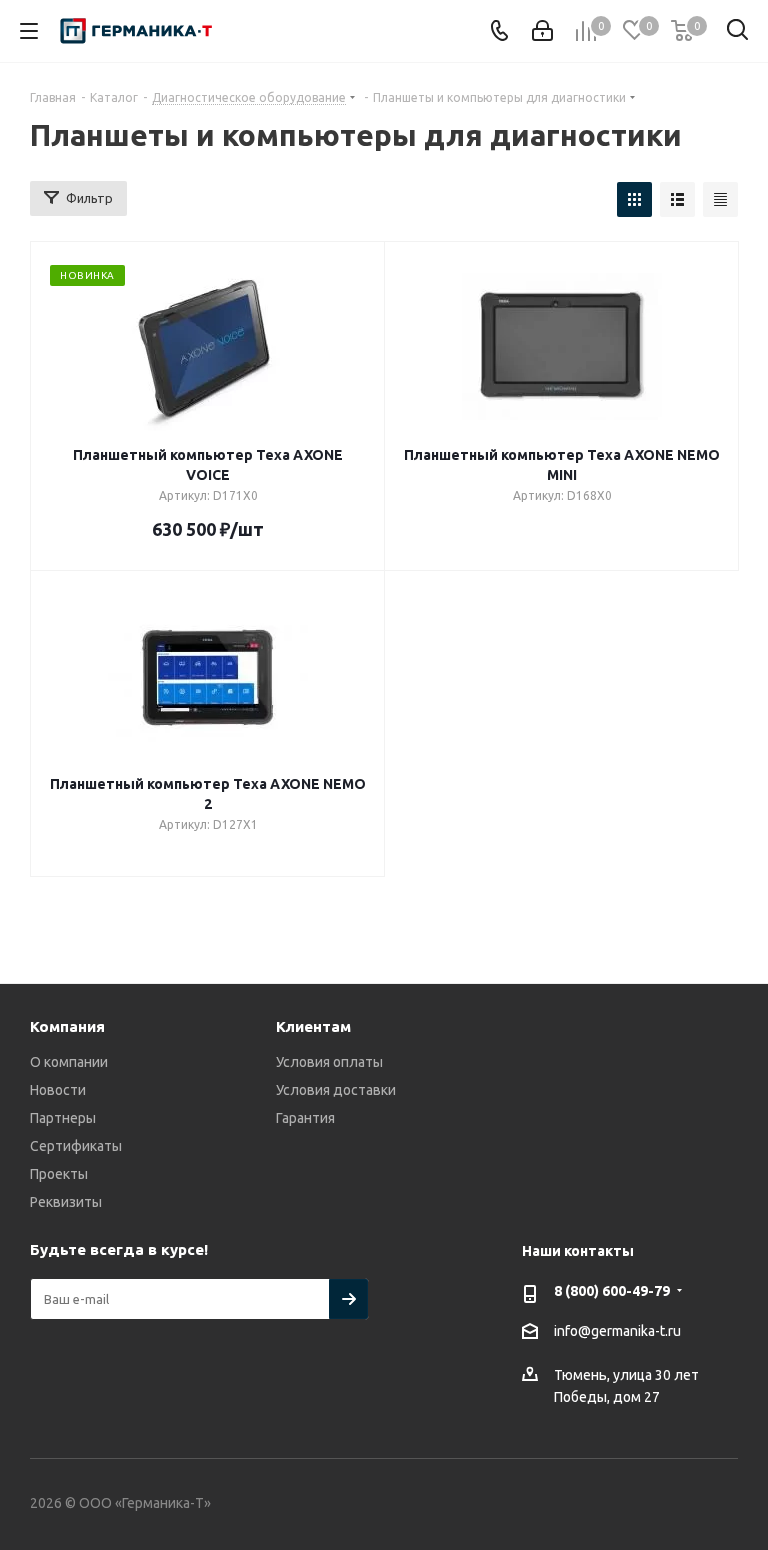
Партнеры (63, 1118)
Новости (58, 1090)
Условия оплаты (329, 1062)
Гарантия (305, 1118)
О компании (69, 1062)
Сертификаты (76, 1146)
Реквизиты (66, 1202)
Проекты (59, 1174)
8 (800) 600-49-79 (612, 1291)
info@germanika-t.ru (617, 1331)
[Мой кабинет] (542, 31)
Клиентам (313, 1026)
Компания (67, 1026)
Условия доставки (336, 1090)
